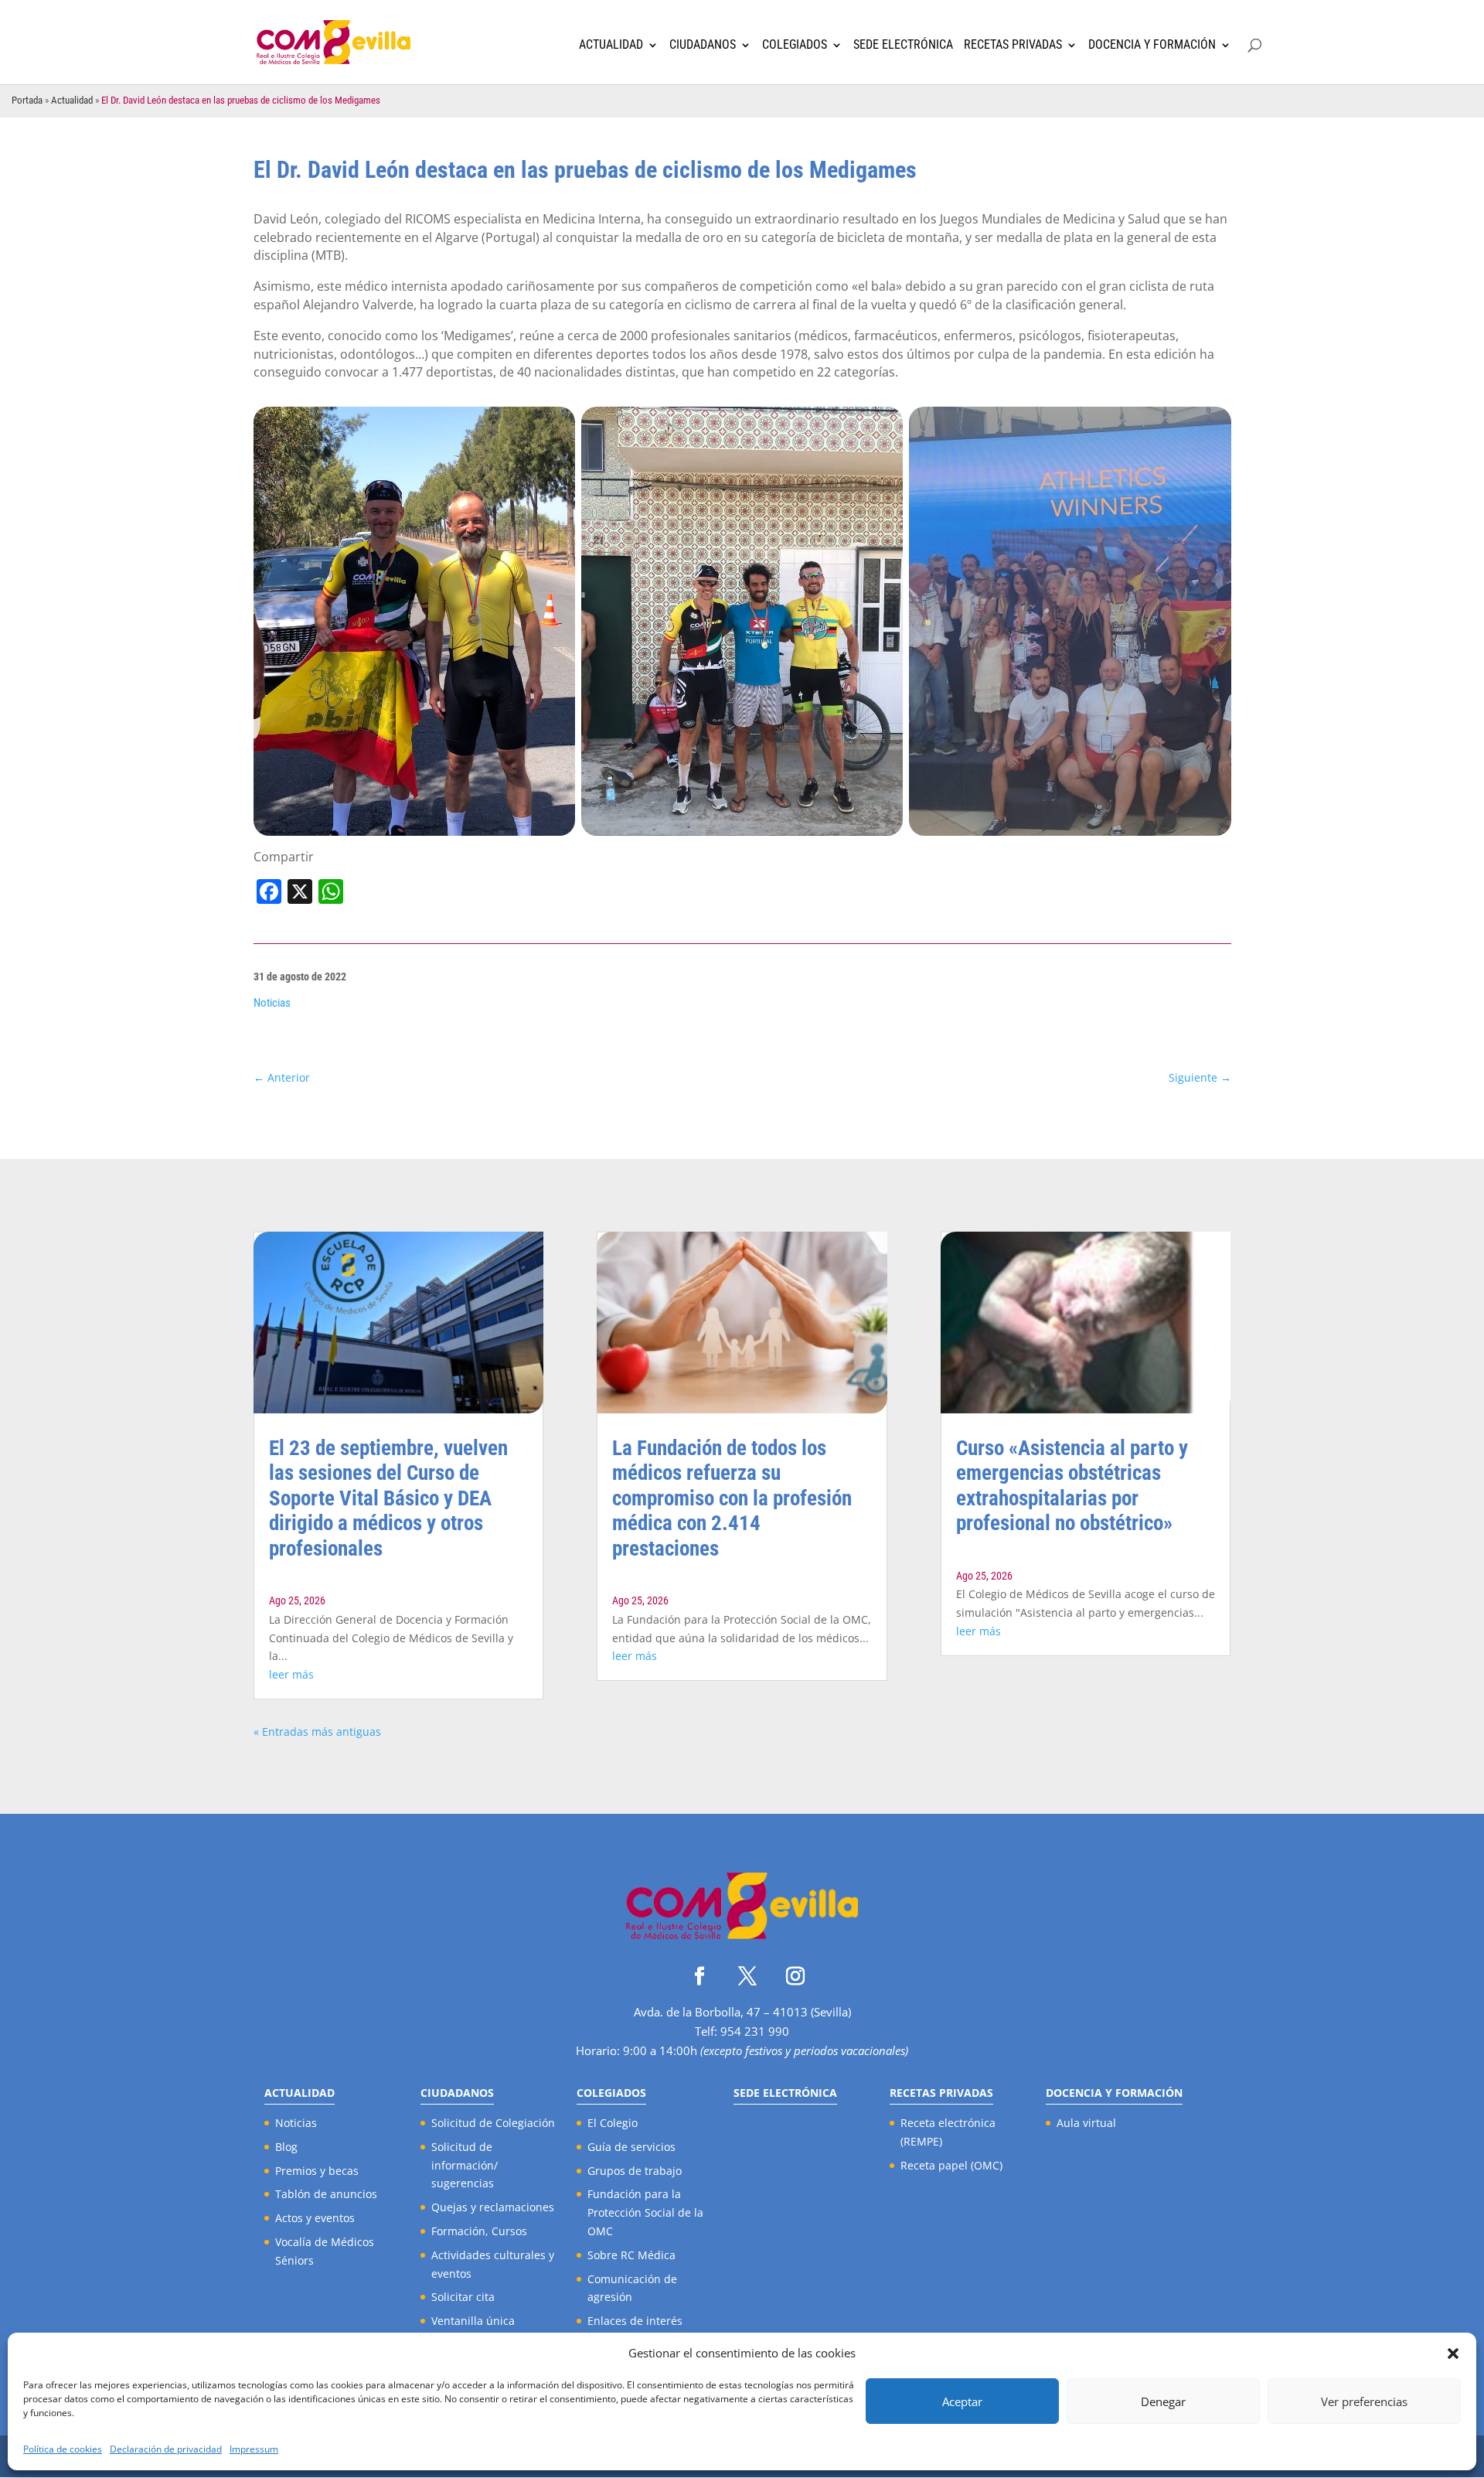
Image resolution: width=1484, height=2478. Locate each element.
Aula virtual (1086, 2123)
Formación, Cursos (479, 2231)
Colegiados (795, 45)
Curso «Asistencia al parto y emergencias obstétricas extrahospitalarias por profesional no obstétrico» (1072, 1486)
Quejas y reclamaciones (493, 2207)
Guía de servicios (631, 2147)
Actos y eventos (315, 2218)
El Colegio (613, 2123)
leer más (291, 1674)
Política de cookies (63, 2449)
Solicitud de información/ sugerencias (465, 2165)
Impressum (254, 2449)
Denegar (1163, 2401)
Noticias (272, 1003)
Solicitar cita (463, 2297)
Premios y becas (317, 2171)
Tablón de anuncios (326, 2194)
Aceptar (962, 2401)
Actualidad (611, 45)
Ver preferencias (1364, 2401)
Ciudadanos (703, 45)
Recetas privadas (1013, 45)
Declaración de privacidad (166, 2449)
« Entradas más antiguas (317, 1732)
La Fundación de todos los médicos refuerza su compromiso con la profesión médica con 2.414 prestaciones (732, 1498)
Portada (27, 100)
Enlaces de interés (635, 2321)
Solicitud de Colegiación (493, 2123)
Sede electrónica (903, 45)
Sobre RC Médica (631, 2255)
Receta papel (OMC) (951, 2165)
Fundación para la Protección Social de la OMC (645, 2212)
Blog (286, 2147)
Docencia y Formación (1152, 45)
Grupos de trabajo (635, 2171)
